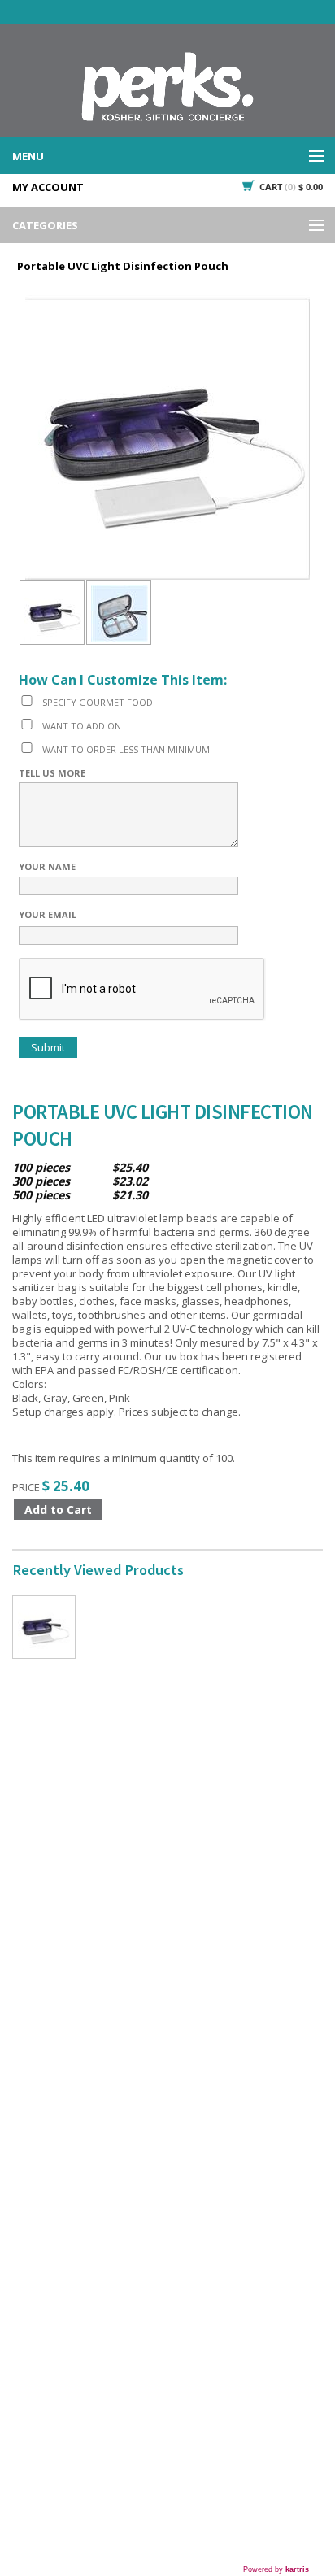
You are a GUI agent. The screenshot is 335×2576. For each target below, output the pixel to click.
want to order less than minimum (126, 749)
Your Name (47, 866)
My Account (48, 187)
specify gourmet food (98, 702)
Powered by (276, 2569)
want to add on (82, 726)
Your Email (48, 914)
